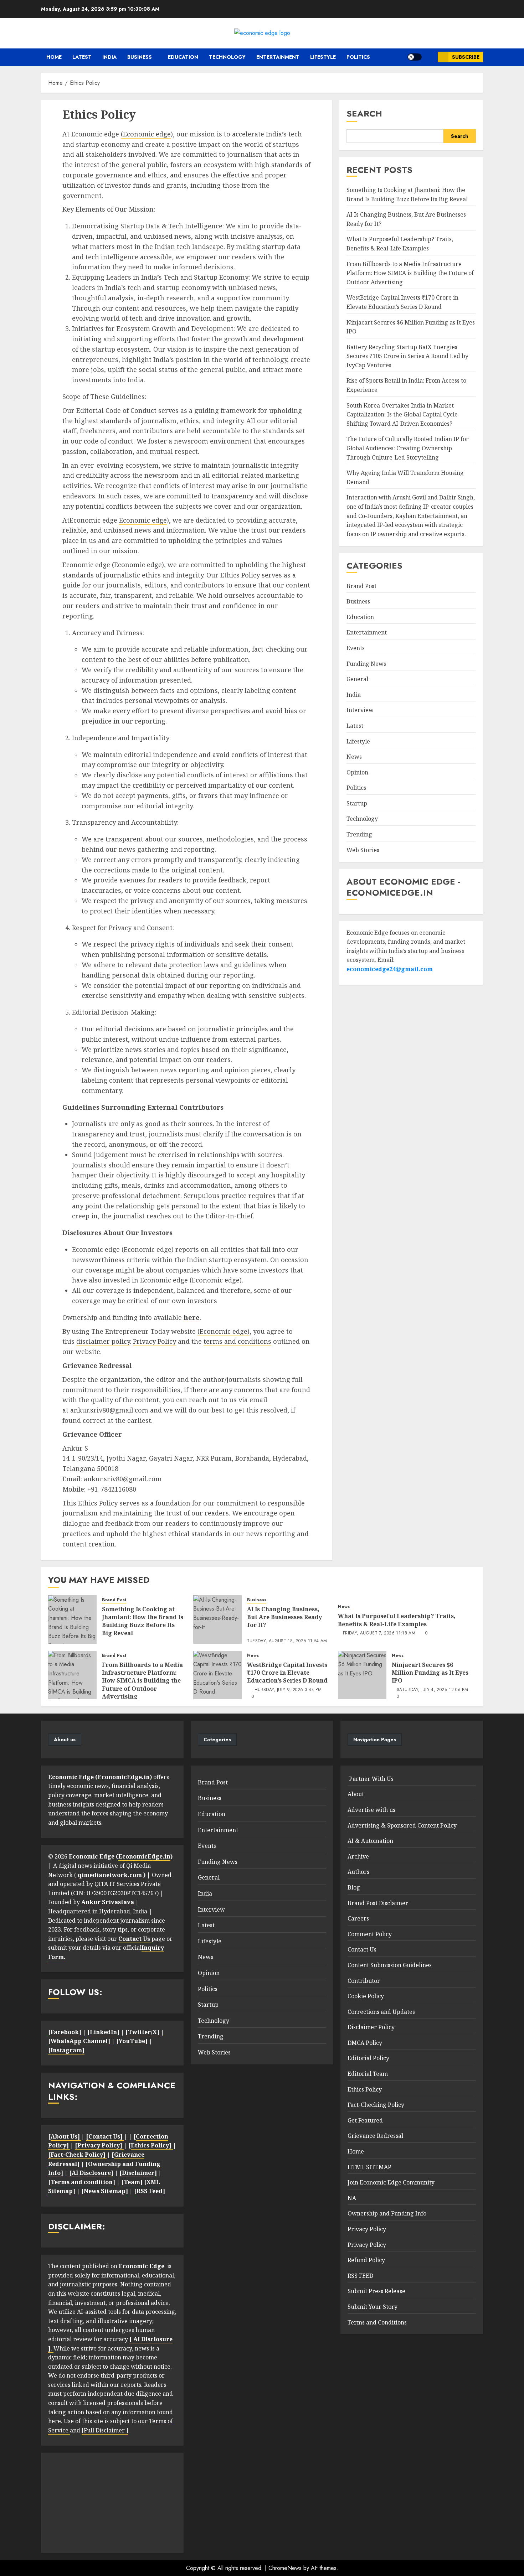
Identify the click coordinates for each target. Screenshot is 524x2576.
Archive (358, 1856)
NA (352, 2198)
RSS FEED (360, 2276)
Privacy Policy (155, 1341)
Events (356, 648)
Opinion (357, 772)
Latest (82, 57)
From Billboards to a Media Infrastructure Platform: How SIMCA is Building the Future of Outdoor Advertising (410, 273)
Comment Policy (370, 1934)
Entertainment (278, 57)
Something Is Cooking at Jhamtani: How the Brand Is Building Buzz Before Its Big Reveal (407, 195)
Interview (360, 710)
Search (364, 113)
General (357, 679)
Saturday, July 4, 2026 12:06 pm (432, 1690)
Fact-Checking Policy (376, 2105)
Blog (354, 1887)
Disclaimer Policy (371, 2027)
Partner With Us (371, 1779)
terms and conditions (237, 1341)
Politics (358, 57)
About (356, 1794)
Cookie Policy (366, 1996)
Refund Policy (366, 2260)
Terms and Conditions (377, 2322)
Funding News (366, 663)
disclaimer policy (103, 1341)
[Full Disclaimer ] (105, 2430)
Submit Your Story (373, 2307)
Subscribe (466, 57)
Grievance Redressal (375, 2136)
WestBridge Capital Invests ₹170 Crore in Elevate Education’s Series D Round (287, 1673)
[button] (430, 57)
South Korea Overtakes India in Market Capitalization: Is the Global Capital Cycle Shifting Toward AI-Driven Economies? (402, 414)
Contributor (364, 1981)
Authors (358, 1872)
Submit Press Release (376, 2291)
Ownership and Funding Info (387, 2213)
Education (183, 57)
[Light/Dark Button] (415, 57)
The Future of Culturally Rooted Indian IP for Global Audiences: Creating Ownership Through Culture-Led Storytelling (408, 448)
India (109, 57)
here (192, 1317)
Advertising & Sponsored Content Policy (402, 1825)
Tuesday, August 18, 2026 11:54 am (287, 1641)
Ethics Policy (365, 2089)
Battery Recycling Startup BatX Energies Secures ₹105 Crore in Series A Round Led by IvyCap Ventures (407, 356)
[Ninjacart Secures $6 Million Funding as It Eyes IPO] (362, 1675)
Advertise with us (371, 1810)
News (354, 757)
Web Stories (363, 850)
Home (53, 57)
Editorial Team (368, 2074)
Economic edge (147, 134)
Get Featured (365, 2120)
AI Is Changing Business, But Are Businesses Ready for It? (284, 1617)
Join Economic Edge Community (391, 2182)
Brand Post (361, 586)
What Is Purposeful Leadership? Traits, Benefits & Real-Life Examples (397, 1620)
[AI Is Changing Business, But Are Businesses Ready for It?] (217, 1619)
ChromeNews (285, 2568)
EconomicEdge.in (124, 1777)
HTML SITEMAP (369, 2167)
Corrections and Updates (381, 2012)
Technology (227, 57)
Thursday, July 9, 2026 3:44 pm (287, 1690)
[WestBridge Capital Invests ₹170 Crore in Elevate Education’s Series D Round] (217, 1675)
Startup (357, 803)
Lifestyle (323, 57)
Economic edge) (139, 565)
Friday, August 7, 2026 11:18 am (379, 1633)
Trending (359, 834)
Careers (358, 1918)
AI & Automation (370, 1841)
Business (140, 57)
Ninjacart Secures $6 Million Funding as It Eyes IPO (430, 1673)
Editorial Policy (368, 2058)
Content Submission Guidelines (390, 1965)
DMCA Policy (365, 2043)
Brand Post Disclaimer (378, 1903)
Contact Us (362, 1949)
